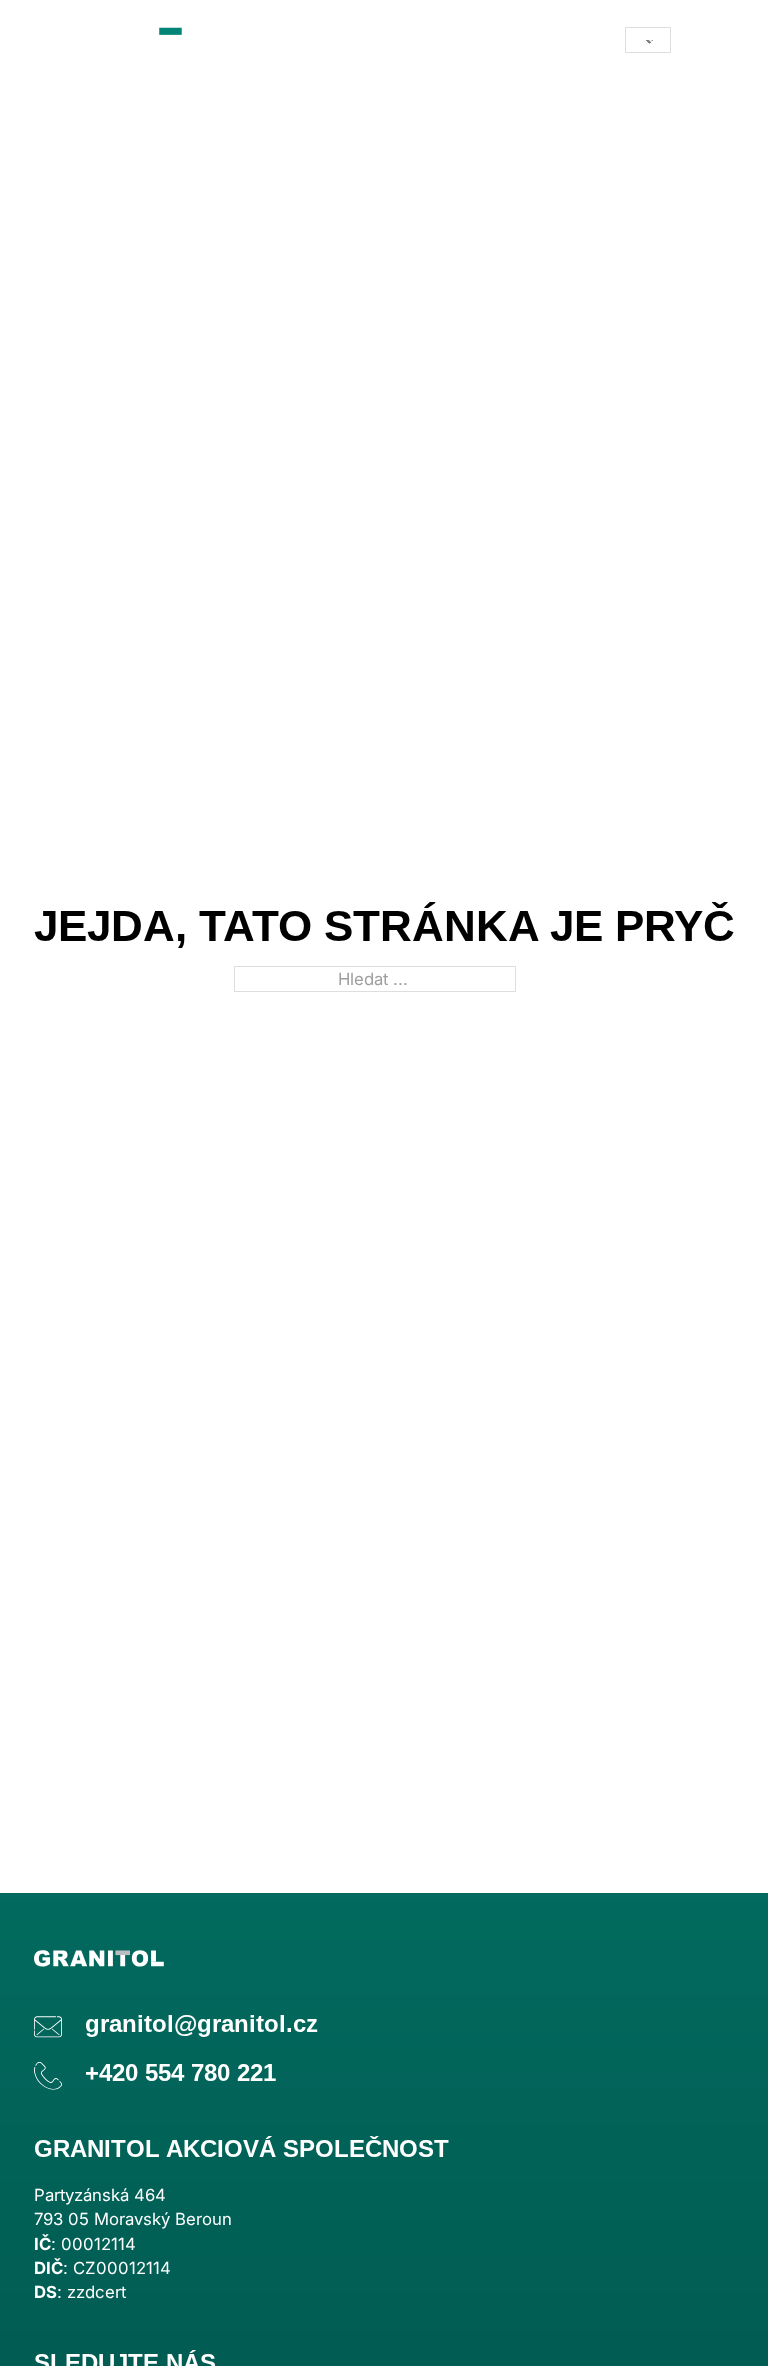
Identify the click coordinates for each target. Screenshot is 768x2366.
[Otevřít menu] (714, 40)
